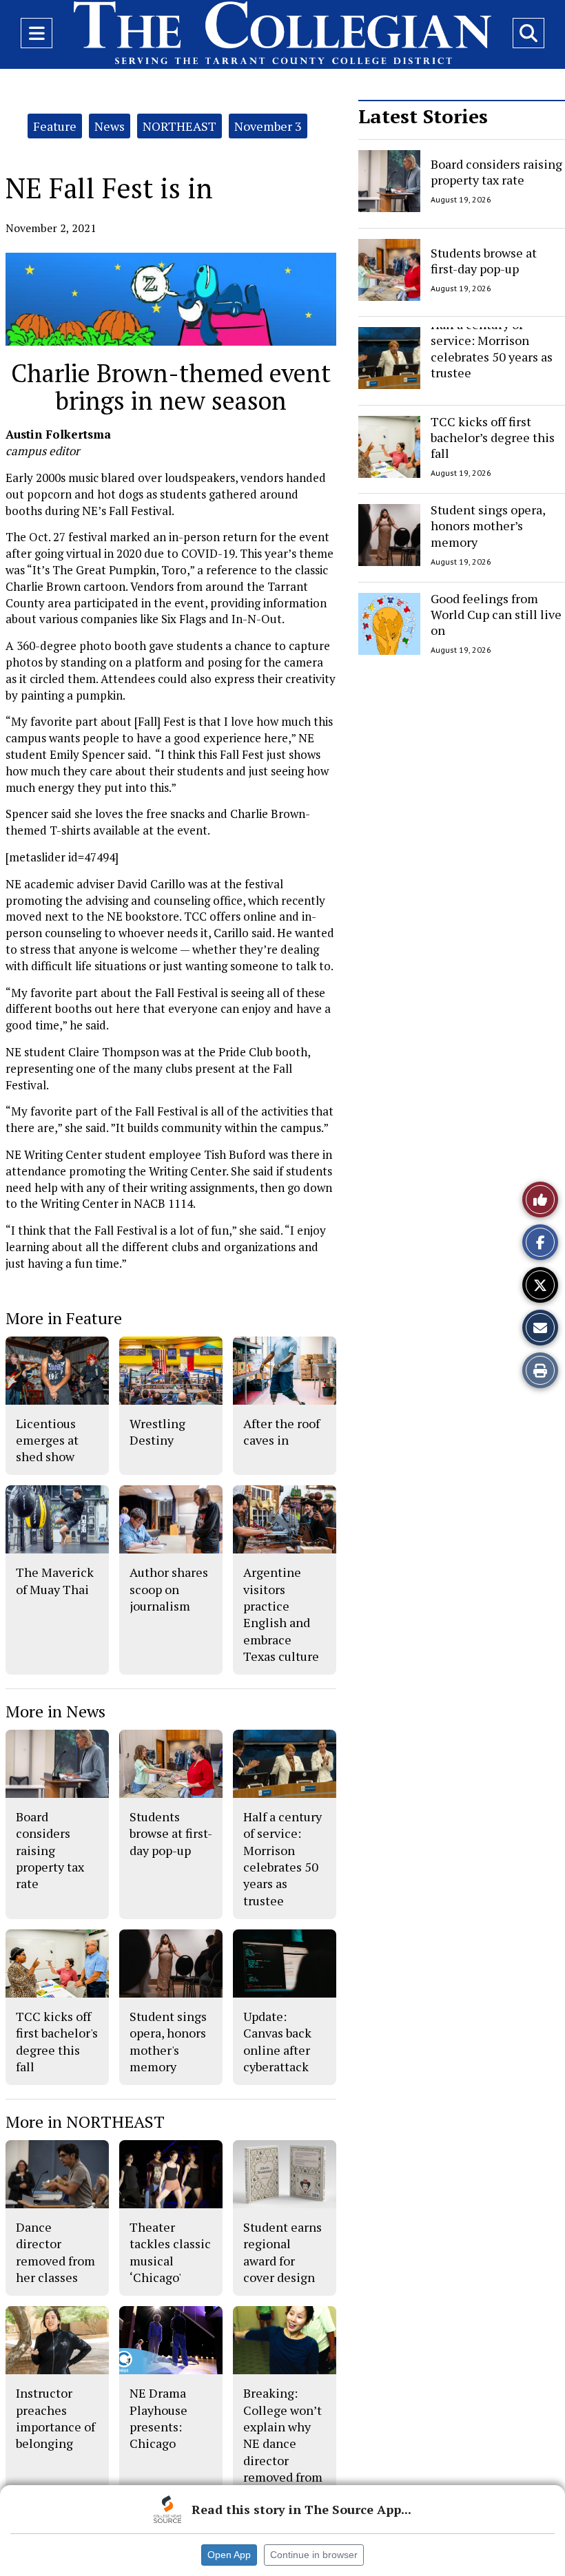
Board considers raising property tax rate (496, 172)
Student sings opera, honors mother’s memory (488, 526)
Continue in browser (314, 2555)
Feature (55, 126)
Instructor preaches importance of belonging (55, 2418)
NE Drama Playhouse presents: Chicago (158, 2418)
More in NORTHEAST (85, 2122)
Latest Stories (423, 116)
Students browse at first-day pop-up (484, 260)
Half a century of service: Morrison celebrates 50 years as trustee (492, 348)
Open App (229, 2555)
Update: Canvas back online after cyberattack (277, 2041)
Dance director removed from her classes (55, 2252)
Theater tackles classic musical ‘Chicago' (170, 2252)
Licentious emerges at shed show (47, 1440)
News (110, 126)
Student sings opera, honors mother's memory (168, 2041)
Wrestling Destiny (157, 1432)
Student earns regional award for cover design (282, 2252)
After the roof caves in (281, 1432)
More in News (55, 1711)
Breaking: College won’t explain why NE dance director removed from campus (283, 2443)
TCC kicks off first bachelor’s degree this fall (493, 438)
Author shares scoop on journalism (169, 1589)
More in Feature (64, 1318)
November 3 (268, 126)
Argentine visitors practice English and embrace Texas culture (281, 1614)
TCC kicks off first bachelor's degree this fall (57, 2041)
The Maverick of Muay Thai (55, 1580)
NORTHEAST (179, 126)
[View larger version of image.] (171, 299)
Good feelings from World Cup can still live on (496, 615)
